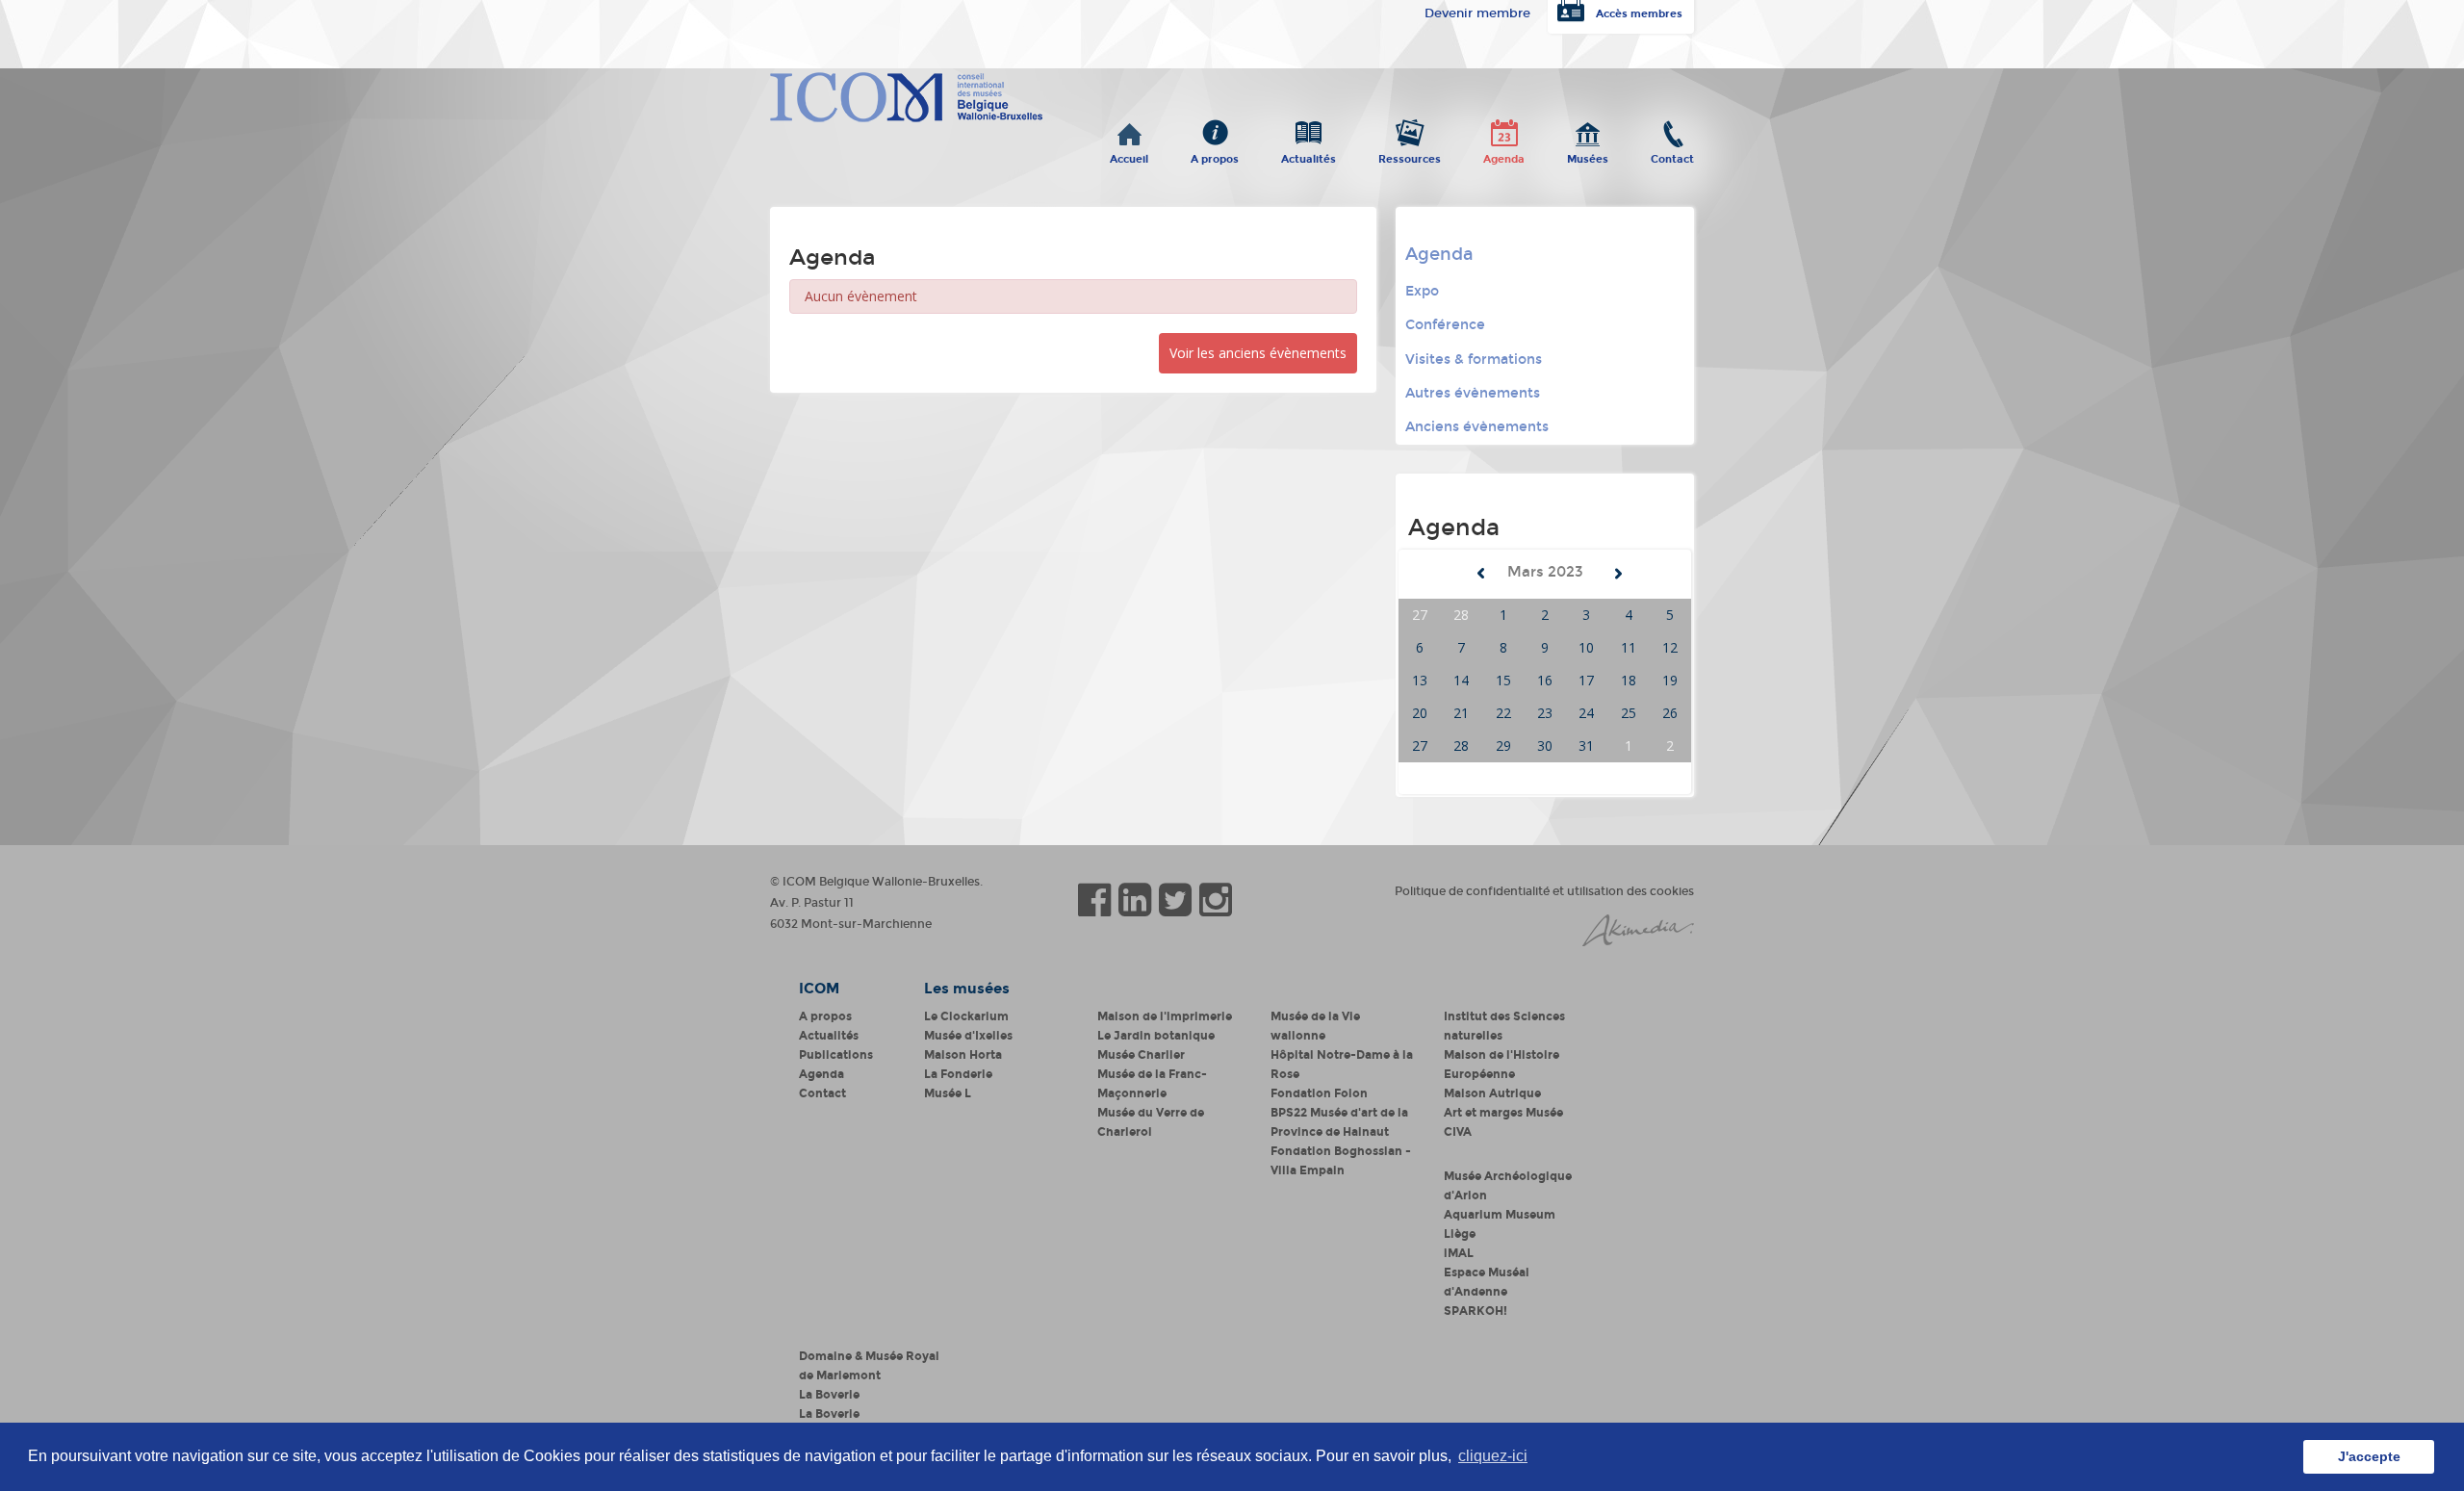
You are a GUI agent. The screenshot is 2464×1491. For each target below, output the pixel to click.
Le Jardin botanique (1156, 1036)
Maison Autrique (1492, 1093)
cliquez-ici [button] (1493, 1456)
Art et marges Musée (1503, 1113)
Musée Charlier (1141, 1055)
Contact (1672, 155)
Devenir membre (1477, 13)
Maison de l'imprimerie (1165, 1016)
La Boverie (829, 1395)
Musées (1588, 155)
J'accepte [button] (2369, 1456)
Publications (836, 1055)
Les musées (967, 989)
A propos (1215, 155)
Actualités (1309, 155)
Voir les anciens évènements (1258, 353)
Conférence (1445, 325)
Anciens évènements (1477, 427)
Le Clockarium (966, 1016)
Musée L (948, 1093)
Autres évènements (1473, 393)
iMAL (1459, 1253)
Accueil (1129, 155)
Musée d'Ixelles (968, 1036)
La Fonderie (958, 1074)
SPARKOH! (1476, 1311)
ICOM (819, 989)
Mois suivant (1618, 574)
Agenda (1504, 155)
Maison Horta (963, 1055)
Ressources (1410, 155)
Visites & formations (1474, 360)
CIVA (1458, 1132)
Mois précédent (1481, 574)
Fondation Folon (1319, 1093)
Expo (1422, 291)
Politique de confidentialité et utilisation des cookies (1544, 891)
